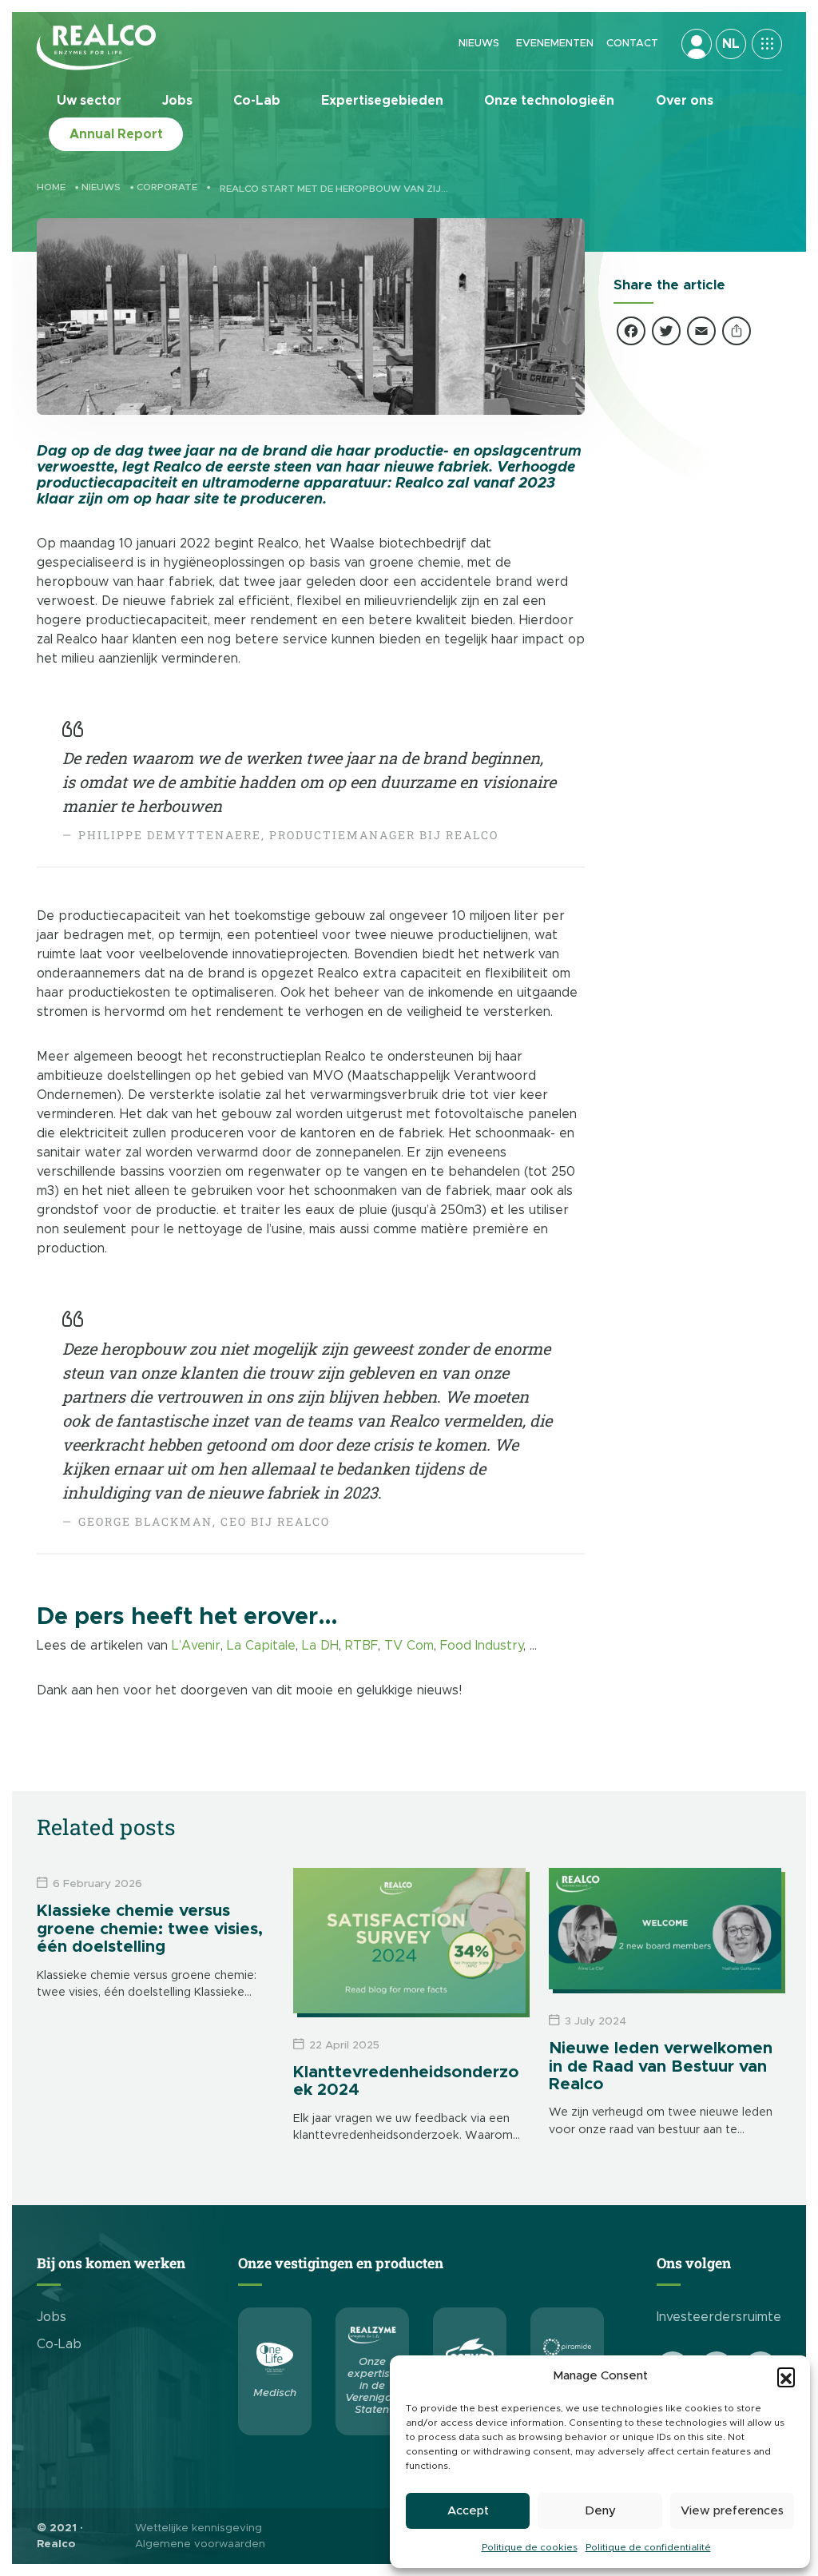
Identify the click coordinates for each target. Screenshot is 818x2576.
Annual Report (116, 134)
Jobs (177, 101)
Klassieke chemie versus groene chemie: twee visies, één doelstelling (150, 1929)
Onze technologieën (549, 101)
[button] (786, 2376)
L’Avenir (196, 1646)
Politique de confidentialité (648, 2547)
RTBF (361, 1646)
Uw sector (89, 101)
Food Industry (482, 1646)
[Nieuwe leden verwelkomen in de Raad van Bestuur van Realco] (665, 1929)
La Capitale (261, 1646)
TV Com (409, 1646)
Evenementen (555, 44)
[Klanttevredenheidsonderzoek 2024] (409, 1941)
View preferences (732, 2511)
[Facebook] (631, 334)
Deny (600, 2511)
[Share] (737, 334)
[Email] (701, 334)
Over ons (685, 101)
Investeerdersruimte (719, 2317)
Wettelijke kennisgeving (199, 2528)
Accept (468, 2511)
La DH (320, 1646)
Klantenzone (697, 44)
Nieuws (479, 44)
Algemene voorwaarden (200, 2544)
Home (51, 187)
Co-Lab (257, 101)
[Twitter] (666, 334)
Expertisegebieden (382, 101)
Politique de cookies (530, 2547)
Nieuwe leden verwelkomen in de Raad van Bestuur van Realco (661, 2066)
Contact (632, 44)
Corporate (167, 187)
